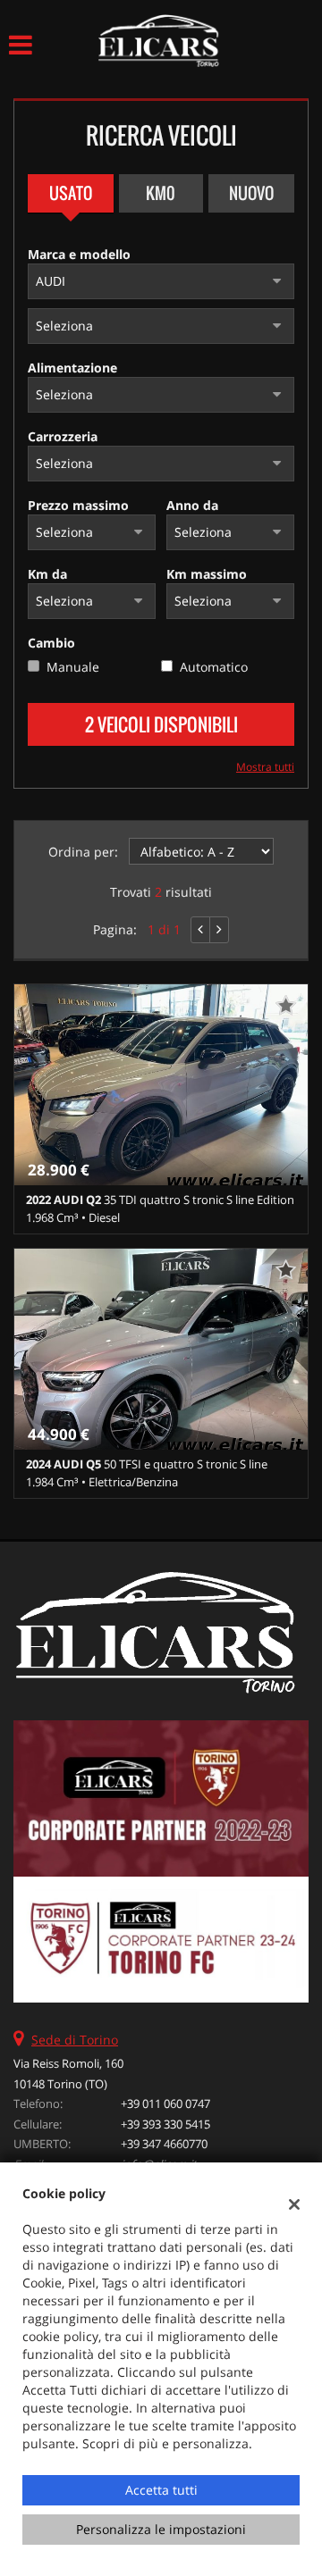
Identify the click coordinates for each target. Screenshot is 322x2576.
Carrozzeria (63, 436)
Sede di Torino (75, 2040)
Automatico (214, 667)
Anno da (192, 505)
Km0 (161, 193)
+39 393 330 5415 (165, 2124)
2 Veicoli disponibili (161, 724)
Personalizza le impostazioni (161, 2529)
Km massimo (207, 574)
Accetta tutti (161, 2490)
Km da (47, 574)
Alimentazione (72, 368)
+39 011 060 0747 (165, 2103)
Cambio (51, 643)
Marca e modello (79, 254)
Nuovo (251, 193)
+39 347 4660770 (164, 2144)
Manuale (73, 667)
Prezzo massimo (78, 505)
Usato (71, 193)
